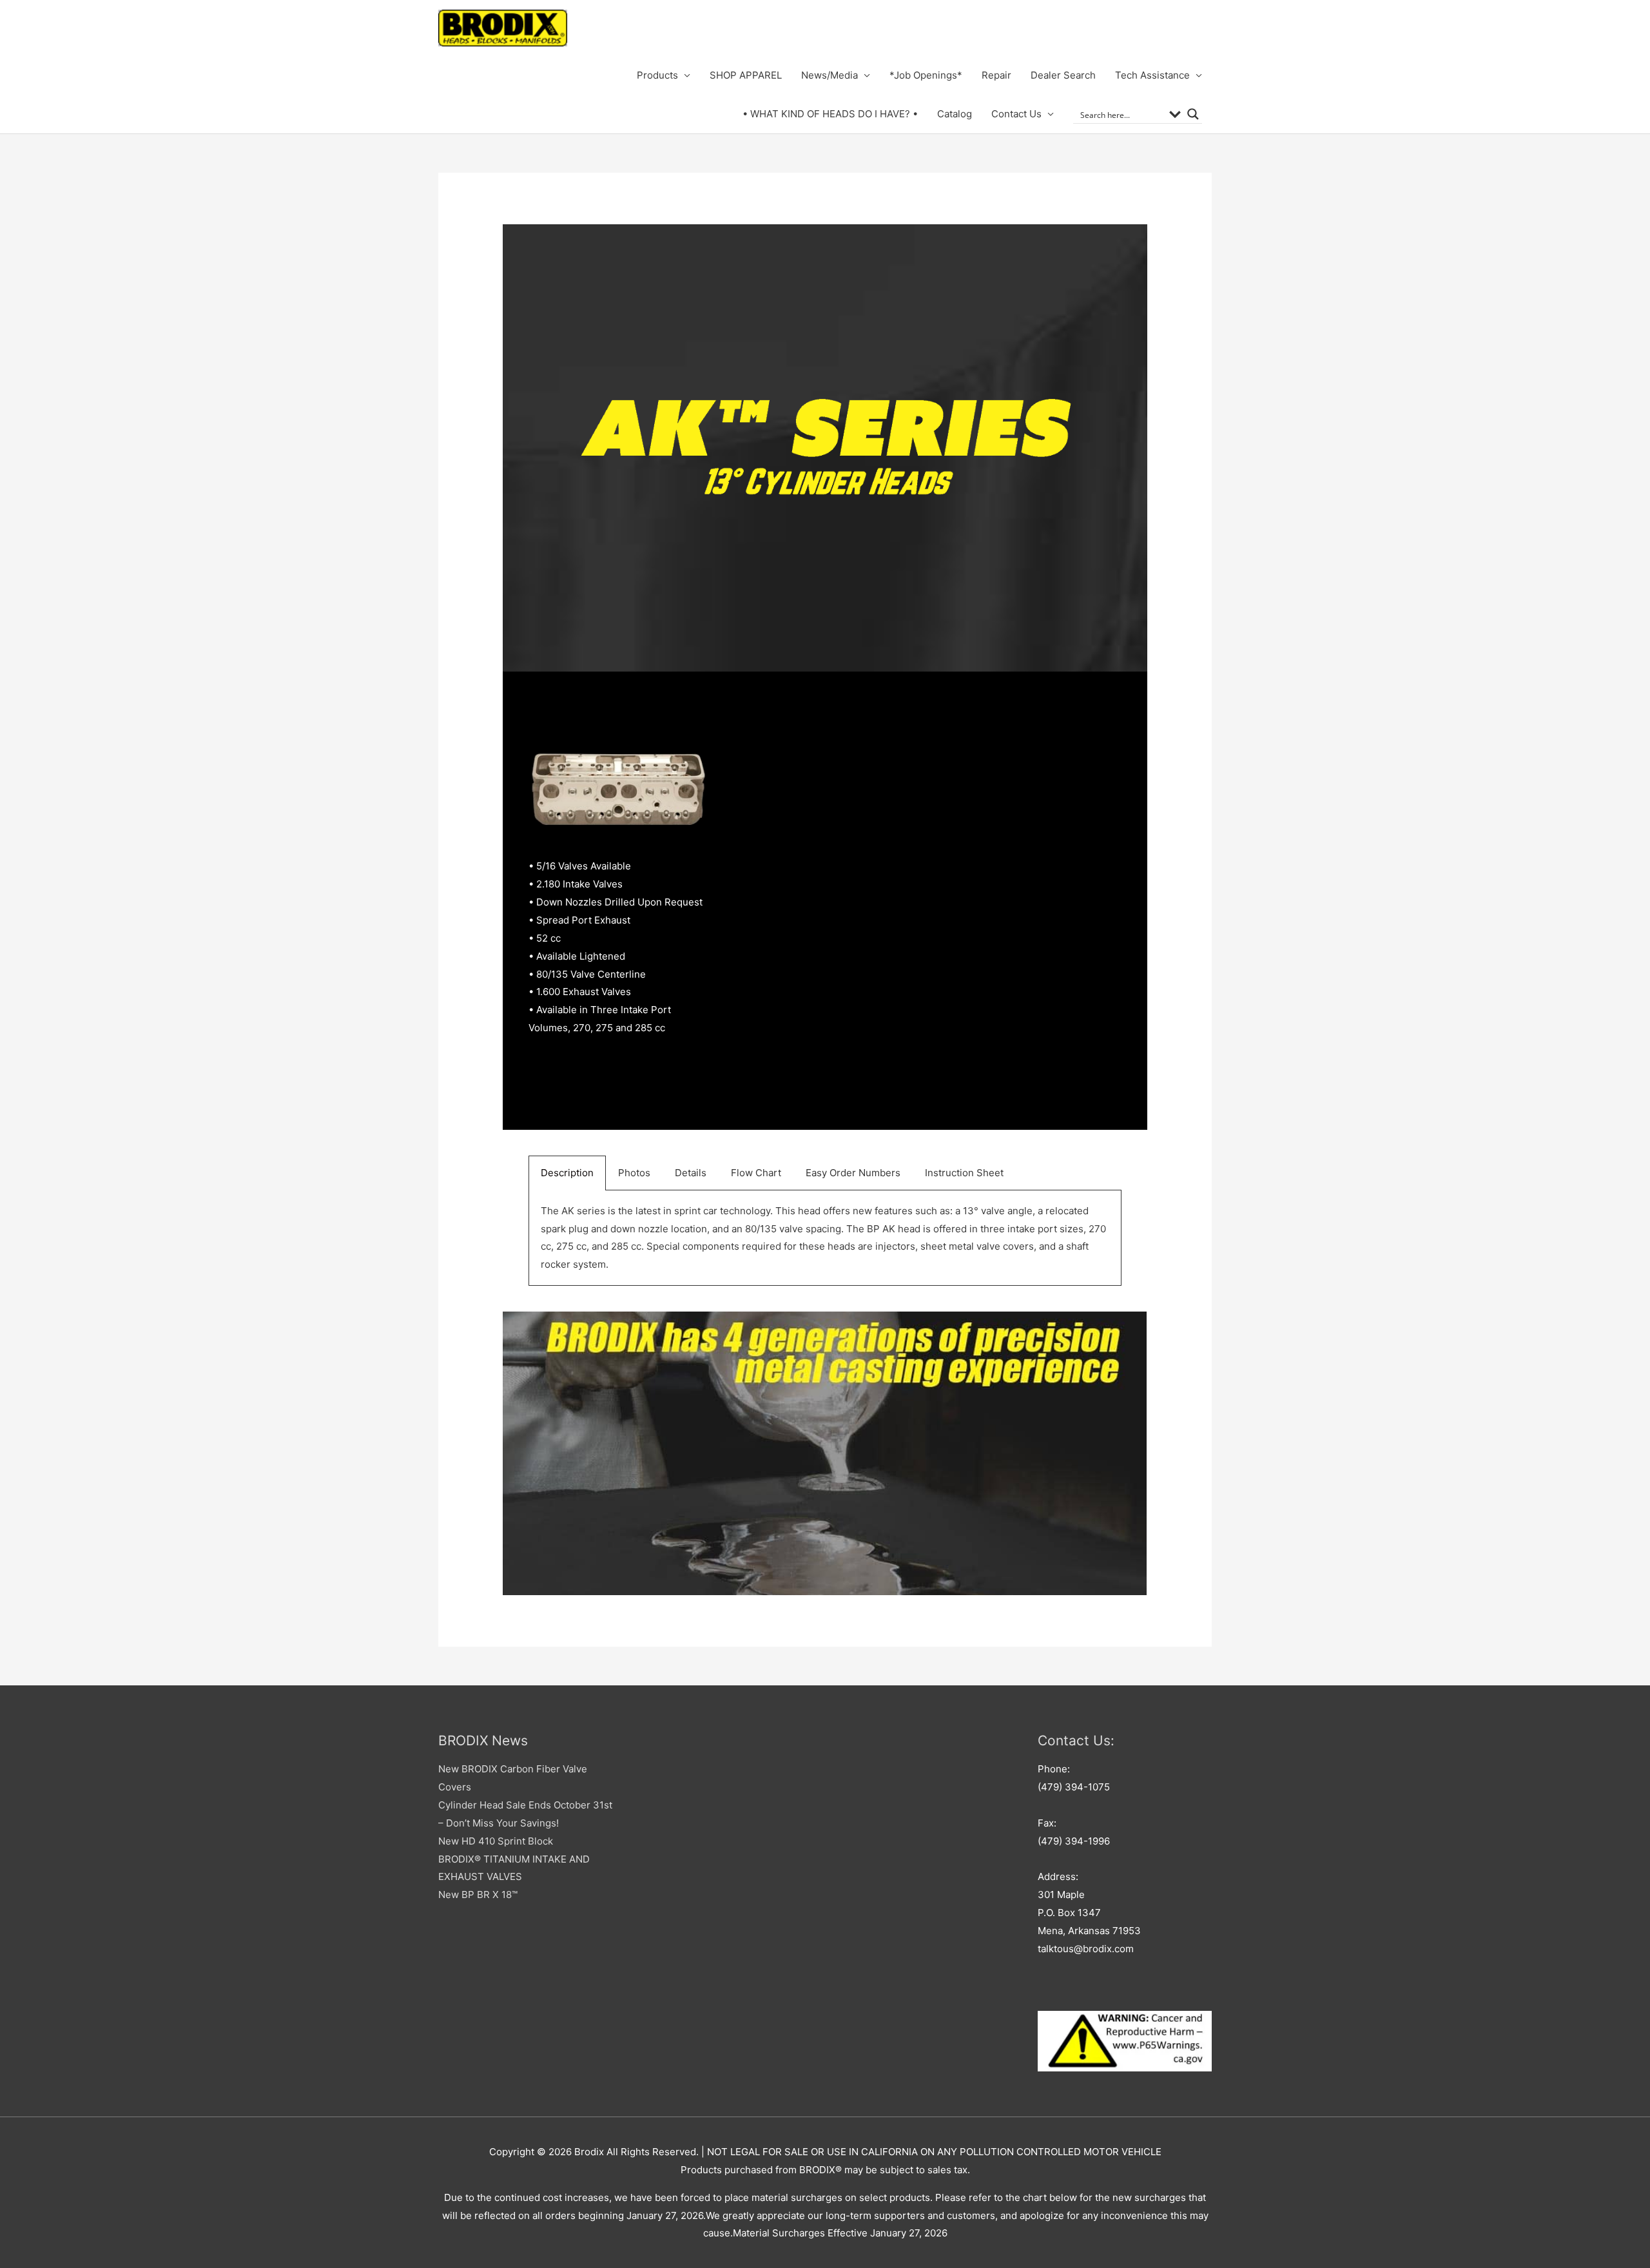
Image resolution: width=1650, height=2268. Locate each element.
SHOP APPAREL (746, 75)
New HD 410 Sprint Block (496, 1841)
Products (657, 75)
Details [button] (691, 1173)
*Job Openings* (926, 75)
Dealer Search (1063, 75)
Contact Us (1016, 114)
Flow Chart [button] (756, 1173)
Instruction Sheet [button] (964, 1173)
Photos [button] (634, 1173)
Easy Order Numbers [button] (853, 1173)
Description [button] (567, 1173)
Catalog (955, 114)
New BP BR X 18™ (478, 1895)
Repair (996, 75)
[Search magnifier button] (1193, 114)
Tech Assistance (1152, 75)
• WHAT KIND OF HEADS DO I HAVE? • (830, 114)
